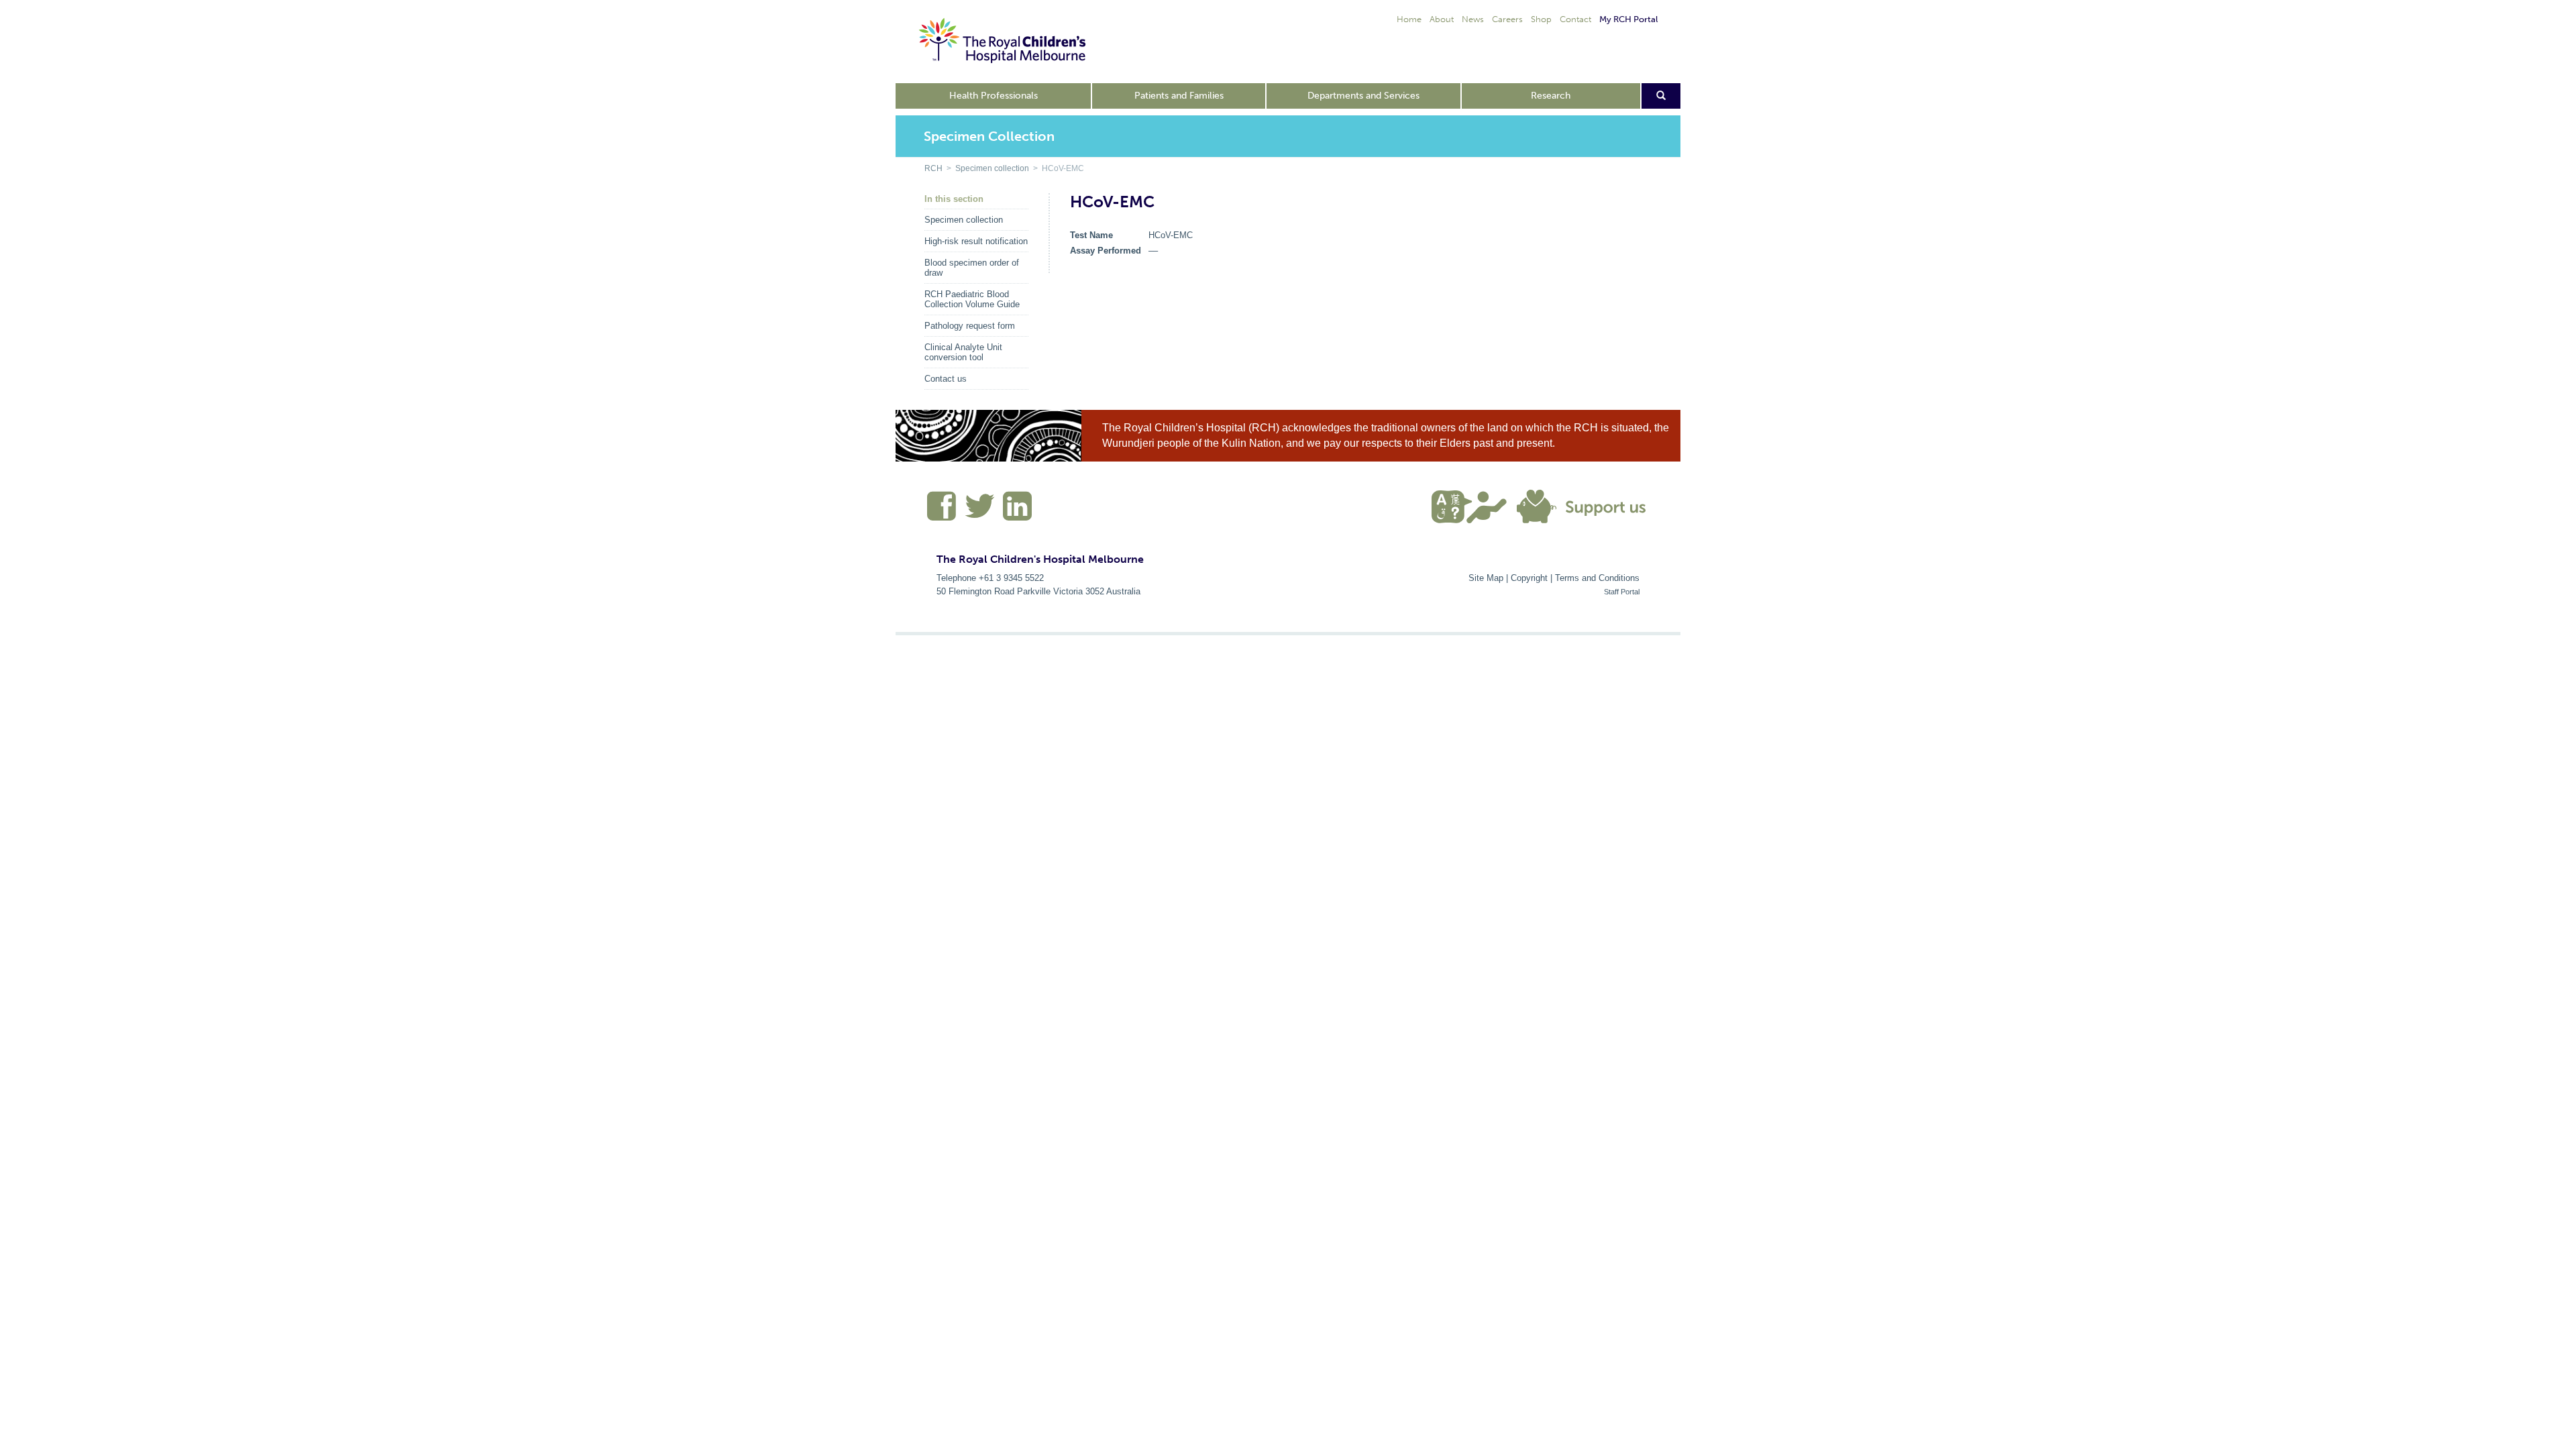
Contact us (946, 379)
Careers (1507, 19)
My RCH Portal (1628, 19)
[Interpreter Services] (1474, 505)
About (1442, 19)
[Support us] (1585, 505)
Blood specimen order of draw (972, 268)
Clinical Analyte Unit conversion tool (963, 352)
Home (1409, 19)
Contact (1575, 19)
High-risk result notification (976, 241)
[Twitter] (980, 512)
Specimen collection (992, 168)
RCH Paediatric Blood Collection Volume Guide (972, 299)
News (1473, 19)
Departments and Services (1363, 96)
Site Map (1486, 578)
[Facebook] (942, 512)
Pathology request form (970, 326)
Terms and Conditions (1597, 578)
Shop (1541, 19)
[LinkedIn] (1016, 512)
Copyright (1529, 578)
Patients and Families (1179, 96)
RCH (933, 168)
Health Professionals (994, 96)
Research (1551, 96)
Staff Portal (1622, 592)
